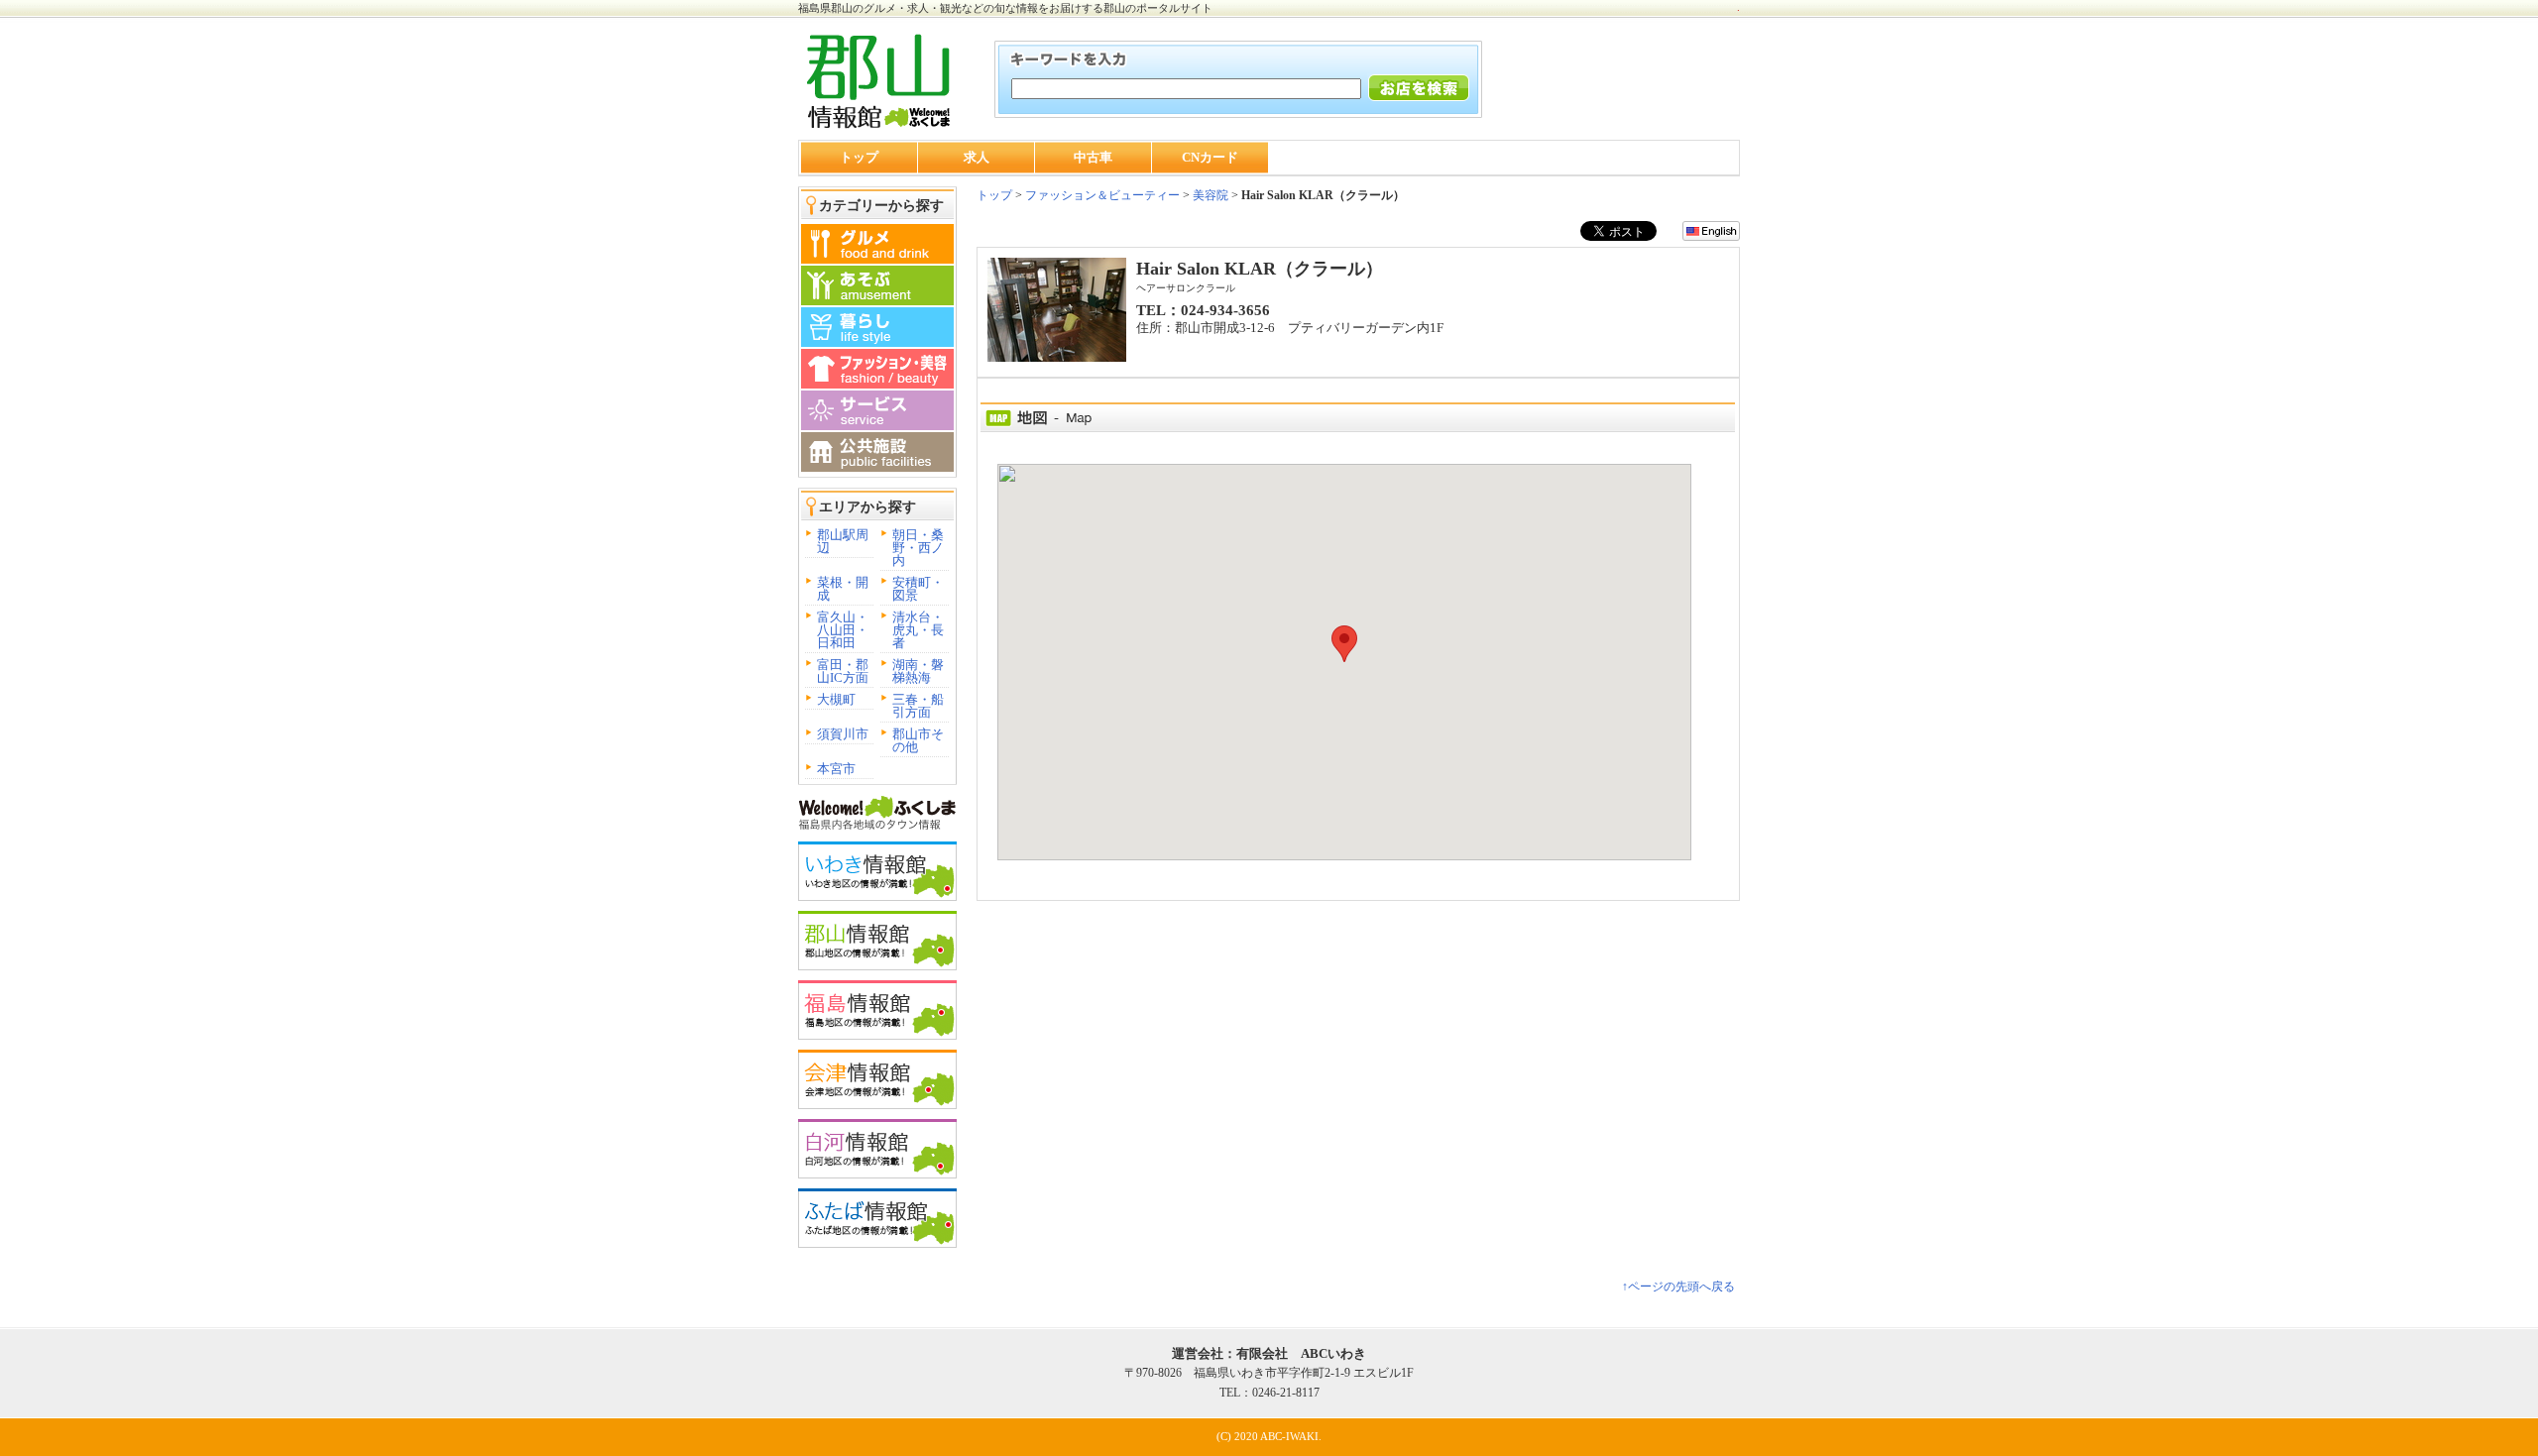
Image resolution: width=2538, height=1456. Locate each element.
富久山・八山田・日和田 (843, 630)
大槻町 (836, 699)
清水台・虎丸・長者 (918, 630)
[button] (1344, 644)
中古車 (1093, 157)
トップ (859, 157)
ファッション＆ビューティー (1101, 195)
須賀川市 (843, 734)
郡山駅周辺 (843, 541)
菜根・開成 (843, 589)
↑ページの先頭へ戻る (1678, 1287)
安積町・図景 (918, 589)
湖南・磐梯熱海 (918, 671)
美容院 (1211, 195)
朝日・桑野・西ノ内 (918, 548)
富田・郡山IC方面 (843, 671)
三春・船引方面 (918, 706)
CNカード (1210, 157)
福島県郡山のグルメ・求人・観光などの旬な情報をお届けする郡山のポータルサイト (1005, 8)
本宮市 (836, 769)
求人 (977, 157)
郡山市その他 (918, 740)
